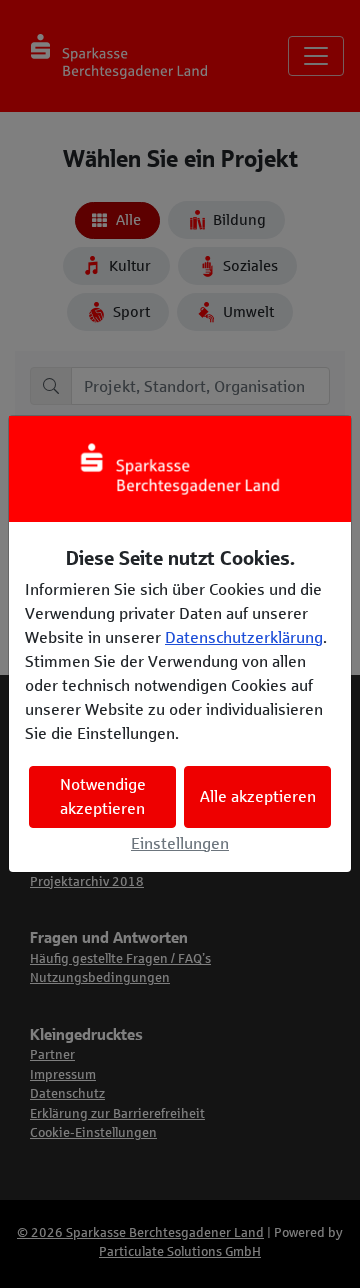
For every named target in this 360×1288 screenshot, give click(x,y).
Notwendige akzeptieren (103, 796)
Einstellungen (180, 843)
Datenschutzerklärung (244, 637)
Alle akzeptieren (258, 796)
